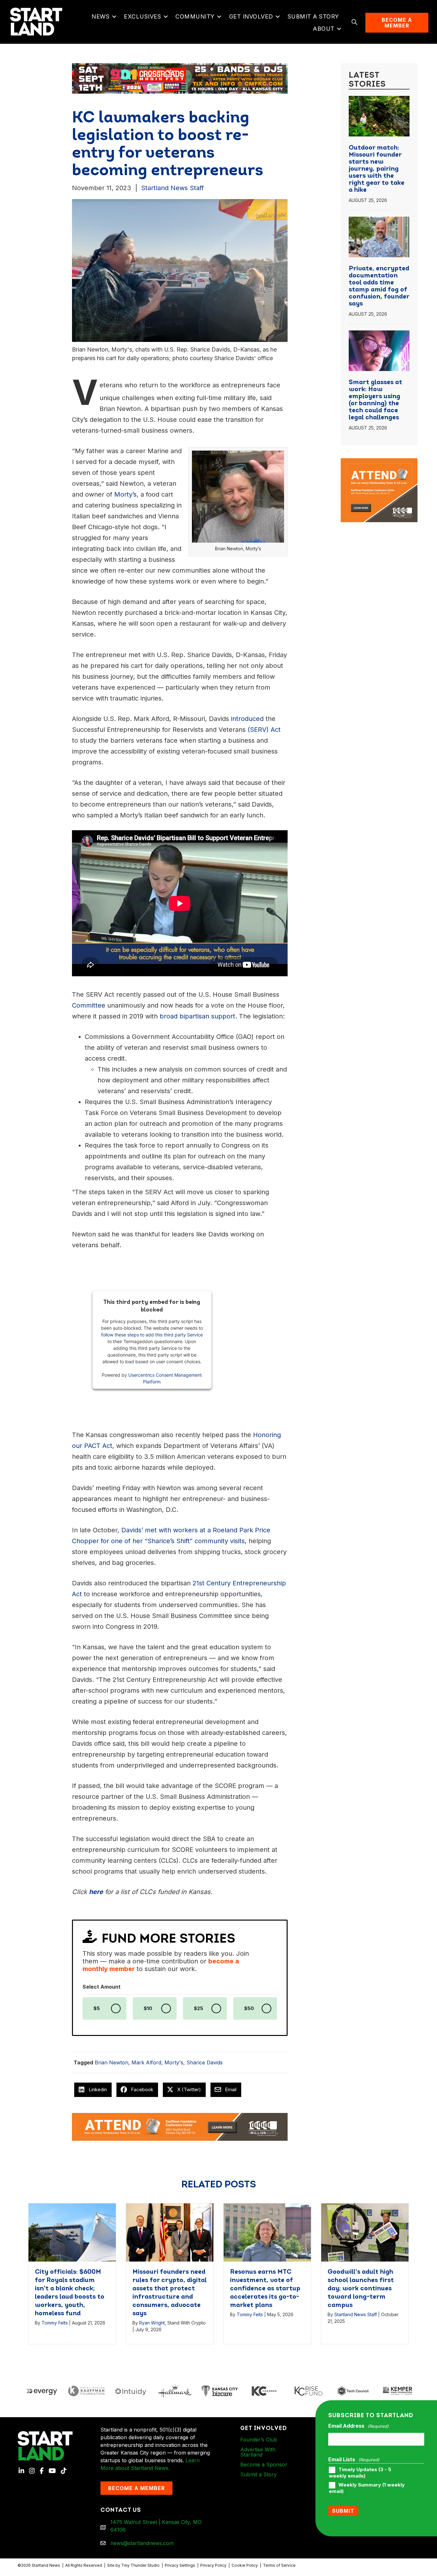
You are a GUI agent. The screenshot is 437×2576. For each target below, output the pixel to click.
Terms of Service (279, 2565)
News (100, 16)
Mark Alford (146, 2062)
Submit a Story (313, 16)
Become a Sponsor (264, 2464)
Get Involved (251, 16)
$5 (97, 2008)
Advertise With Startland (258, 2452)
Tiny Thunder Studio (140, 2565)
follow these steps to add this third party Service (152, 1335)
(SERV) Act (264, 730)
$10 (148, 2008)
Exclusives (142, 16)
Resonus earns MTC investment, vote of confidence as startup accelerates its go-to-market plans (265, 2289)
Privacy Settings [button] (180, 2565)
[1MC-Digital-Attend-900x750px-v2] (379, 462)
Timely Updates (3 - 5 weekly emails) (360, 2473)
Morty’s (125, 494)
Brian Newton (111, 2062)
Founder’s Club (259, 2440)
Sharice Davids (205, 2062)
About (324, 29)
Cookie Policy (245, 2565)
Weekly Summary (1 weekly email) (367, 2488)
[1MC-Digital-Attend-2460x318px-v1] (180, 2126)
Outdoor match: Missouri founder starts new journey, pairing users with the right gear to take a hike (377, 169)
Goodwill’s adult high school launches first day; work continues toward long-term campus (361, 2289)
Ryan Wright (152, 2323)
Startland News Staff (172, 188)
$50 (249, 2008)
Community (195, 16)
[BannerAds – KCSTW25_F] (180, 77)
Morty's (174, 2062)
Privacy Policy (213, 2565)
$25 (199, 2008)
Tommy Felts (55, 2323)
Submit (343, 2511)
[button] (114, 17)
